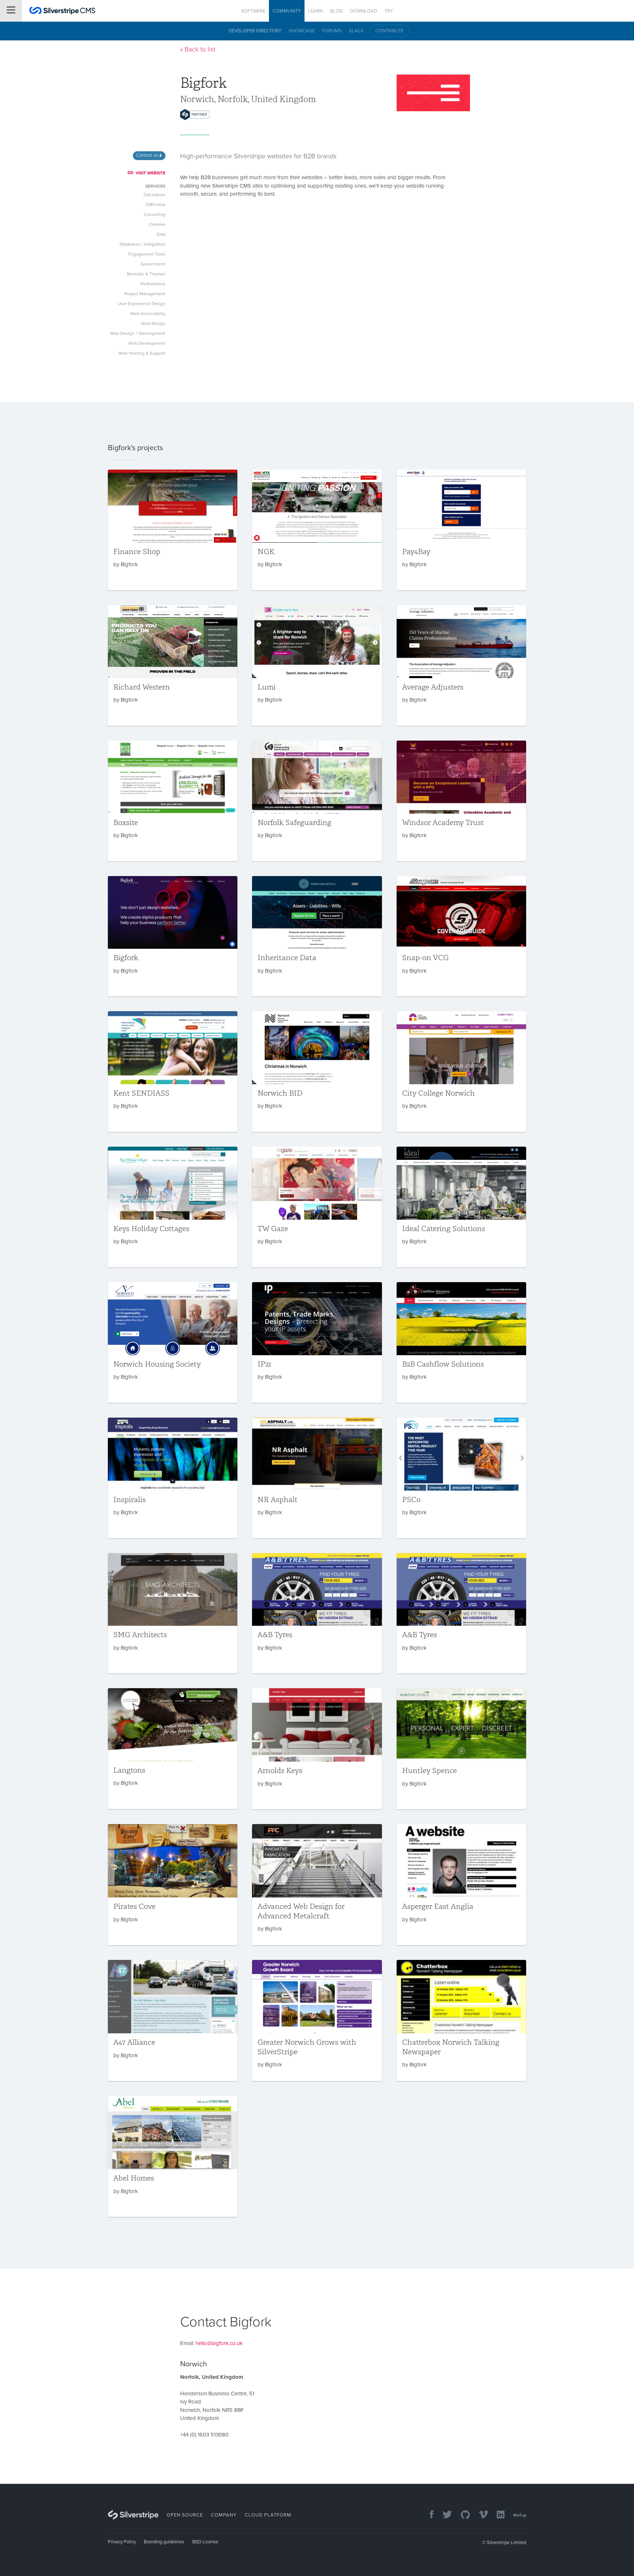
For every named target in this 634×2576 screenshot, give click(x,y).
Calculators (154, 195)
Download (364, 11)
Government (153, 264)
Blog (336, 11)
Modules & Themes (146, 274)
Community (287, 11)
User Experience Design (142, 304)
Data (161, 234)
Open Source (185, 2515)
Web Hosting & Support (142, 353)
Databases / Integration (143, 244)
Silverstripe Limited (507, 2543)
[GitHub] (462, 2515)
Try (389, 11)
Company (224, 2515)
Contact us (148, 155)
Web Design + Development (138, 333)
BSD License (205, 2542)
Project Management (145, 294)
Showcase (302, 31)
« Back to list (198, 49)
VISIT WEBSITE (151, 173)
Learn (316, 11)
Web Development (147, 343)
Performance (153, 284)
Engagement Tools (147, 254)
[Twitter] (444, 2515)
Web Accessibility (148, 314)
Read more (173, 530)
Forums (332, 31)
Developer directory (255, 31)
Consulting (155, 214)
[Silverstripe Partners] (195, 115)
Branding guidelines (164, 2542)
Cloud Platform (268, 2515)
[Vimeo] (480, 2515)
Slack (356, 31)
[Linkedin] (497, 2515)
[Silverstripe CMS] (62, 12)
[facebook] (428, 2515)
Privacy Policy (122, 2542)
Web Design (153, 323)
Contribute (389, 31)
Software (253, 11)
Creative (157, 224)
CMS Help (156, 205)
